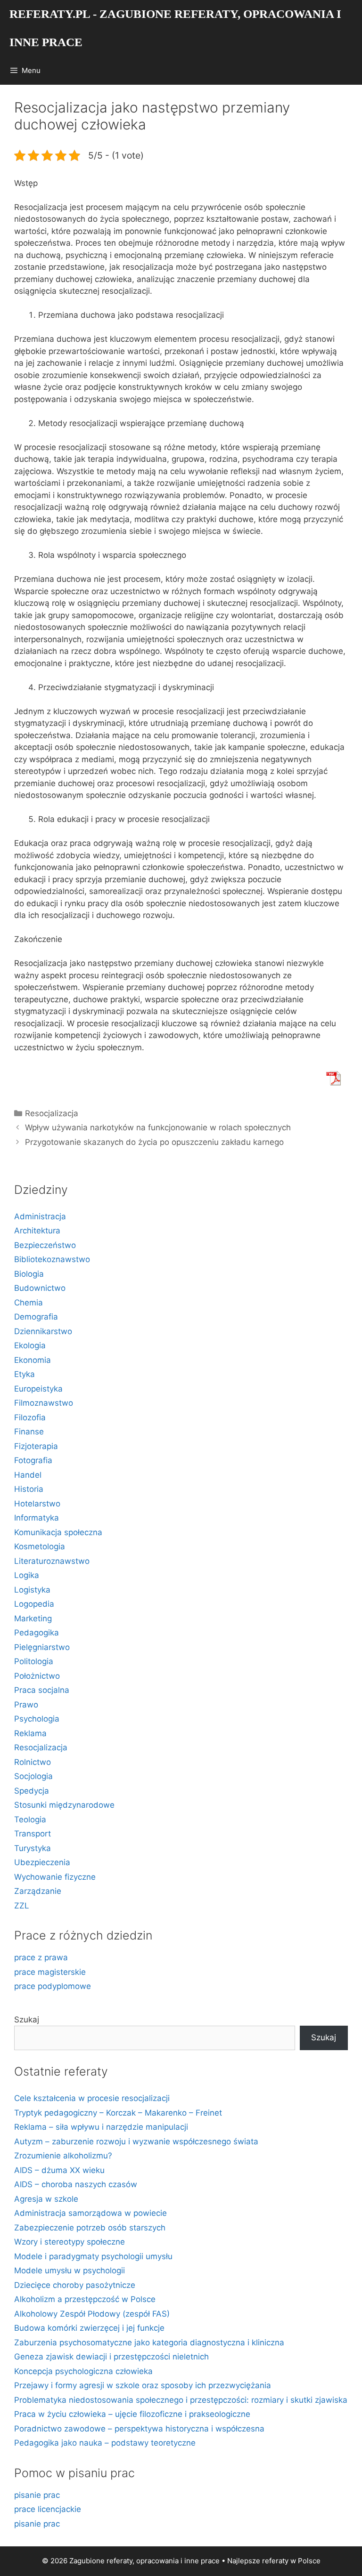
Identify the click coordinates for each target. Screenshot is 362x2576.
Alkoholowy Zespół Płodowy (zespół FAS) (92, 2314)
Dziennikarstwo (43, 1331)
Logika (27, 1575)
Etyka (25, 1374)
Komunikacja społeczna (58, 1532)
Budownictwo (40, 1288)
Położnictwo (37, 1676)
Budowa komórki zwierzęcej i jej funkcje (89, 2328)
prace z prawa (41, 1957)
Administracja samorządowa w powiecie (90, 2213)
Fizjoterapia (36, 1446)
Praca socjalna (42, 1690)
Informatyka (37, 1518)
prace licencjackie (48, 2509)
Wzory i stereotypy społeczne (70, 2242)
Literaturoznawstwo (52, 1561)
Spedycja (32, 1791)
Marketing (33, 1618)
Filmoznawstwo (44, 1403)
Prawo (26, 1705)
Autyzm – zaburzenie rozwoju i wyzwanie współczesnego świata (136, 2141)
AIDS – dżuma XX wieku (59, 2170)
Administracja (40, 1216)
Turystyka (33, 1848)
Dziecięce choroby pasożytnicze (75, 2285)
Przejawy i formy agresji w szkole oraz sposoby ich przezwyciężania (143, 2385)
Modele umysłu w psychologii (70, 2270)
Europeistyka (38, 1389)
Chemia (29, 1303)
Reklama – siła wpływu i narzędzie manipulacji (101, 2127)
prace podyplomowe (53, 1986)
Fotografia (33, 1460)
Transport (33, 1834)
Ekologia (30, 1345)
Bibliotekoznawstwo (52, 1259)
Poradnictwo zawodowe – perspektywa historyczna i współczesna (139, 2429)
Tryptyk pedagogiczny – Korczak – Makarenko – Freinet (118, 2113)
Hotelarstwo (37, 1504)
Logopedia (34, 1604)
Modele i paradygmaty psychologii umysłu (93, 2256)
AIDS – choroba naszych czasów (76, 2184)
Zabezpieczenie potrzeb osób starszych (90, 2228)
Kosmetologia (40, 1546)
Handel (28, 1475)
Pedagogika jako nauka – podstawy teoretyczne (105, 2443)
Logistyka (32, 1590)
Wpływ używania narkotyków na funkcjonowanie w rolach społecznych (158, 1127)
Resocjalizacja (52, 1113)
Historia (29, 1489)
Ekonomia (33, 1360)
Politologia (34, 1661)
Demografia (36, 1317)
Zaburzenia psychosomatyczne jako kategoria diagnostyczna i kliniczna (149, 2343)
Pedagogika (37, 1633)
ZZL (22, 1906)
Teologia (30, 1819)
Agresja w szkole (46, 2199)
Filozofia (30, 1417)
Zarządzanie (38, 1891)
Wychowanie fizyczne (55, 1877)
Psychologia (37, 1719)
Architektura (37, 1231)
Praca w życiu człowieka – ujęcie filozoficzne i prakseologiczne (132, 2414)
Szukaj (27, 2020)
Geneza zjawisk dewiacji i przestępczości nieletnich (111, 2357)
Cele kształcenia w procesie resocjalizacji (92, 2098)
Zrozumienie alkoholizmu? (63, 2156)
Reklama (30, 1733)
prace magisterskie (50, 1972)
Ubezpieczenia (42, 1862)
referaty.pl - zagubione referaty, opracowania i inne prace (175, 28)
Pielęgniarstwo (42, 1647)
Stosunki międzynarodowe (64, 1805)
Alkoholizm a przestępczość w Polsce (85, 2299)
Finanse (29, 1432)
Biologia (29, 1274)
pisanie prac (37, 2495)
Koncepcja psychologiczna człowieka (83, 2371)
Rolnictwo (33, 1762)
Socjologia (33, 1776)
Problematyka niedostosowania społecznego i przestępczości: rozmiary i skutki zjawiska (181, 2400)
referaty (275, 2561)
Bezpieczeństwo (45, 1245)
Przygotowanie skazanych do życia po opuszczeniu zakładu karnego (154, 1142)
